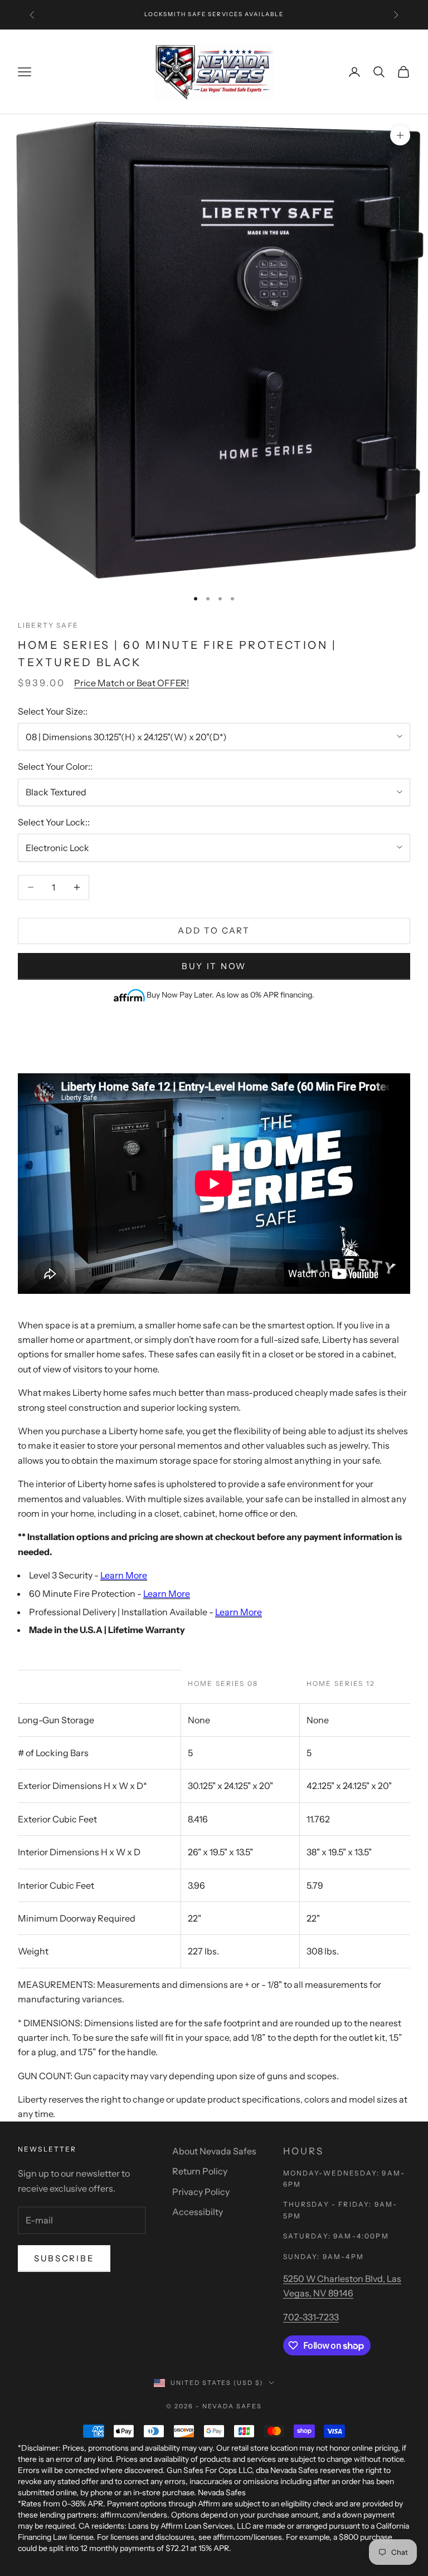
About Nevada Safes (214, 2151)
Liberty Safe (48, 625)
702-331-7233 (311, 2317)
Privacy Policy (201, 2192)
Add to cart (214, 930)
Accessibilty (198, 2212)
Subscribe (64, 2258)
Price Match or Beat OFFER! (132, 683)
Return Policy (200, 2171)
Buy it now (214, 966)
